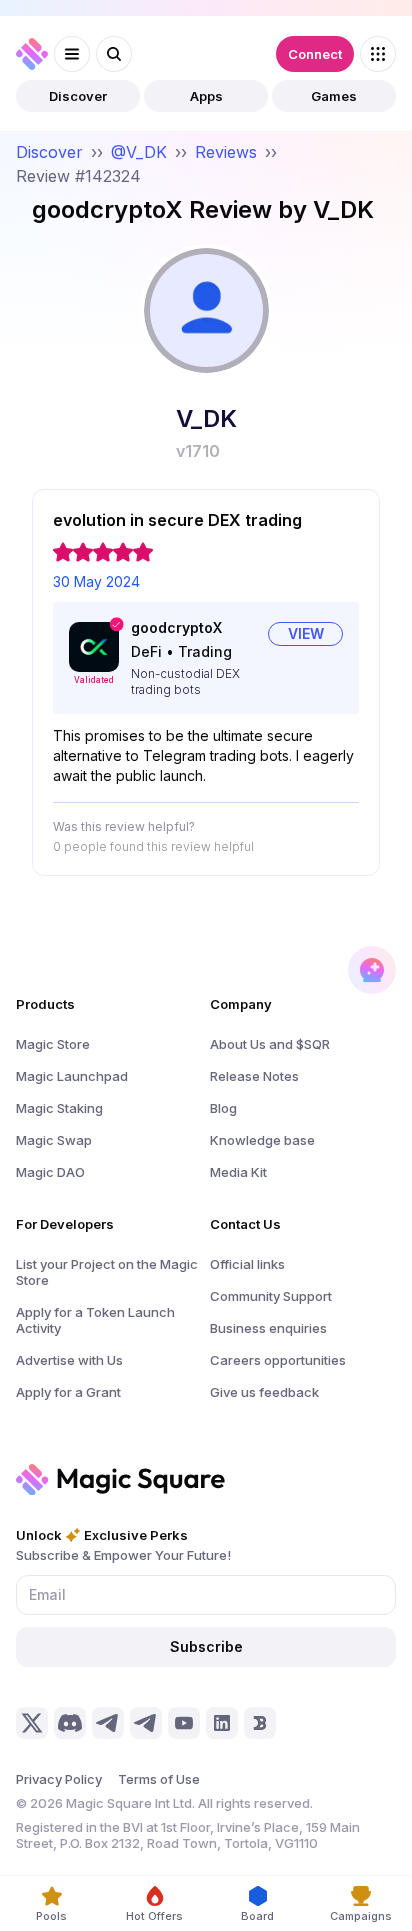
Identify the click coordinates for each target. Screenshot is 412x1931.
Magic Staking (59, 1108)
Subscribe (206, 1646)
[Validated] (94, 647)
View (306, 633)
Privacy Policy (59, 1779)
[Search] (114, 54)
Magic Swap (54, 1140)
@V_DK (139, 152)
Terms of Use (159, 1779)
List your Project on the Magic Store (107, 1272)
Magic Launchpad (72, 1076)
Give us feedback (264, 1392)
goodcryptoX (176, 627)
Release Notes (254, 1076)
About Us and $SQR (270, 1044)
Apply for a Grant (68, 1392)
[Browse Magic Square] (378, 54)
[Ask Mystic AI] (372, 970)
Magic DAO (50, 1172)
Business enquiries (268, 1328)
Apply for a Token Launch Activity (95, 1320)
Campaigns (361, 1916)
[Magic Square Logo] (32, 54)
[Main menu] (72, 54)
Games (334, 96)
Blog (223, 1108)
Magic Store (53, 1044)
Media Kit (238, 1172)
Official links (247, 1264)
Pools (51, 1916)
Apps (206, 96)
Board (257, 1916)
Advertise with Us (69, 1360)
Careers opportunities (278, 1360)
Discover (78, 96)
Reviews (226, 152)
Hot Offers (154, 1916)
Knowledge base (262, 1140)
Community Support (271, 1296)
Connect (315, 54)
